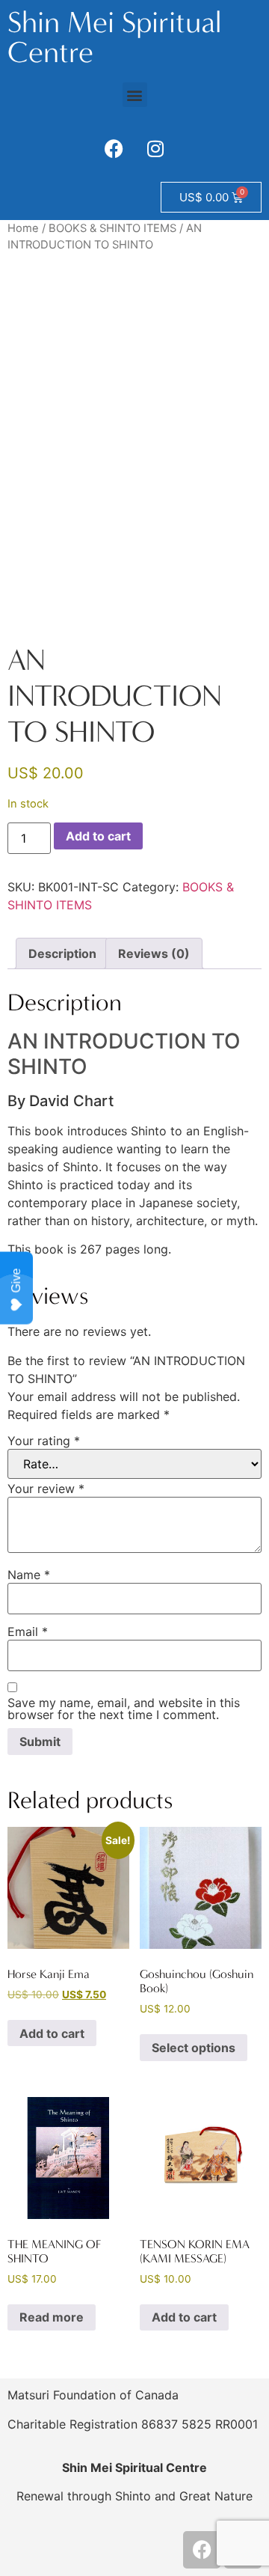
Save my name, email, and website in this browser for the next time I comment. (124, 1709)
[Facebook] (114, 148)
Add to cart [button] (52, 2033)
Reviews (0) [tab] (154, 953)
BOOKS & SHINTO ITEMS (112, 228)
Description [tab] (62, 953)
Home (23, 228)
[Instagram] (155, 148)
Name (29, 1575)
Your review (46, 1489)
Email (28, 1632)
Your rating (44, 1441)
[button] (135, 95)
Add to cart (98, 836)
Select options (194, 2048)
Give (16, 1281)
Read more (52, 2317)
